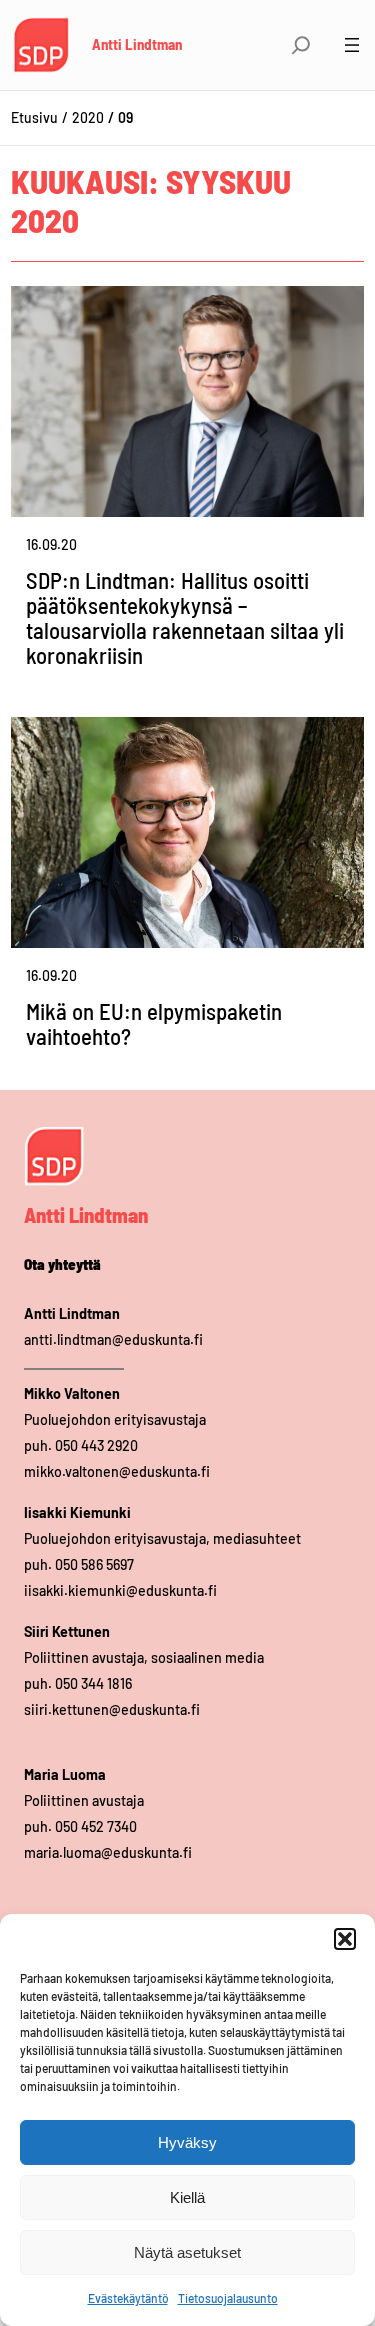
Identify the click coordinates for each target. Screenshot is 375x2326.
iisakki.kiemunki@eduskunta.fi (120, 1590)
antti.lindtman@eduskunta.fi (113, 1339)
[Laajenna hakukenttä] (301, 45)
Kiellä (187, 2197)
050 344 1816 (93, 1683)
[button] (345, 1939)
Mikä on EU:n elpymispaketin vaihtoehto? (154, 1024)
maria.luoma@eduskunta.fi (108, 1852)
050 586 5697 (94, 1564)
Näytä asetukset (187, 2252)
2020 (88, 117)
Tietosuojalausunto (228, 2298)
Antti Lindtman (137, 44)
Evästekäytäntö (128, 2298)
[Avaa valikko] (352, 45)
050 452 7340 (96, 1826)
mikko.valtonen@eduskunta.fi (117, 1471)
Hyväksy (187, 2142)
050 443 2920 (96, 1445)
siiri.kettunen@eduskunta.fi (112, 1709)
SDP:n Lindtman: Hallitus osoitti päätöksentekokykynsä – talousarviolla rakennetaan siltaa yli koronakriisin (185, 618)
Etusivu (34, 117)
